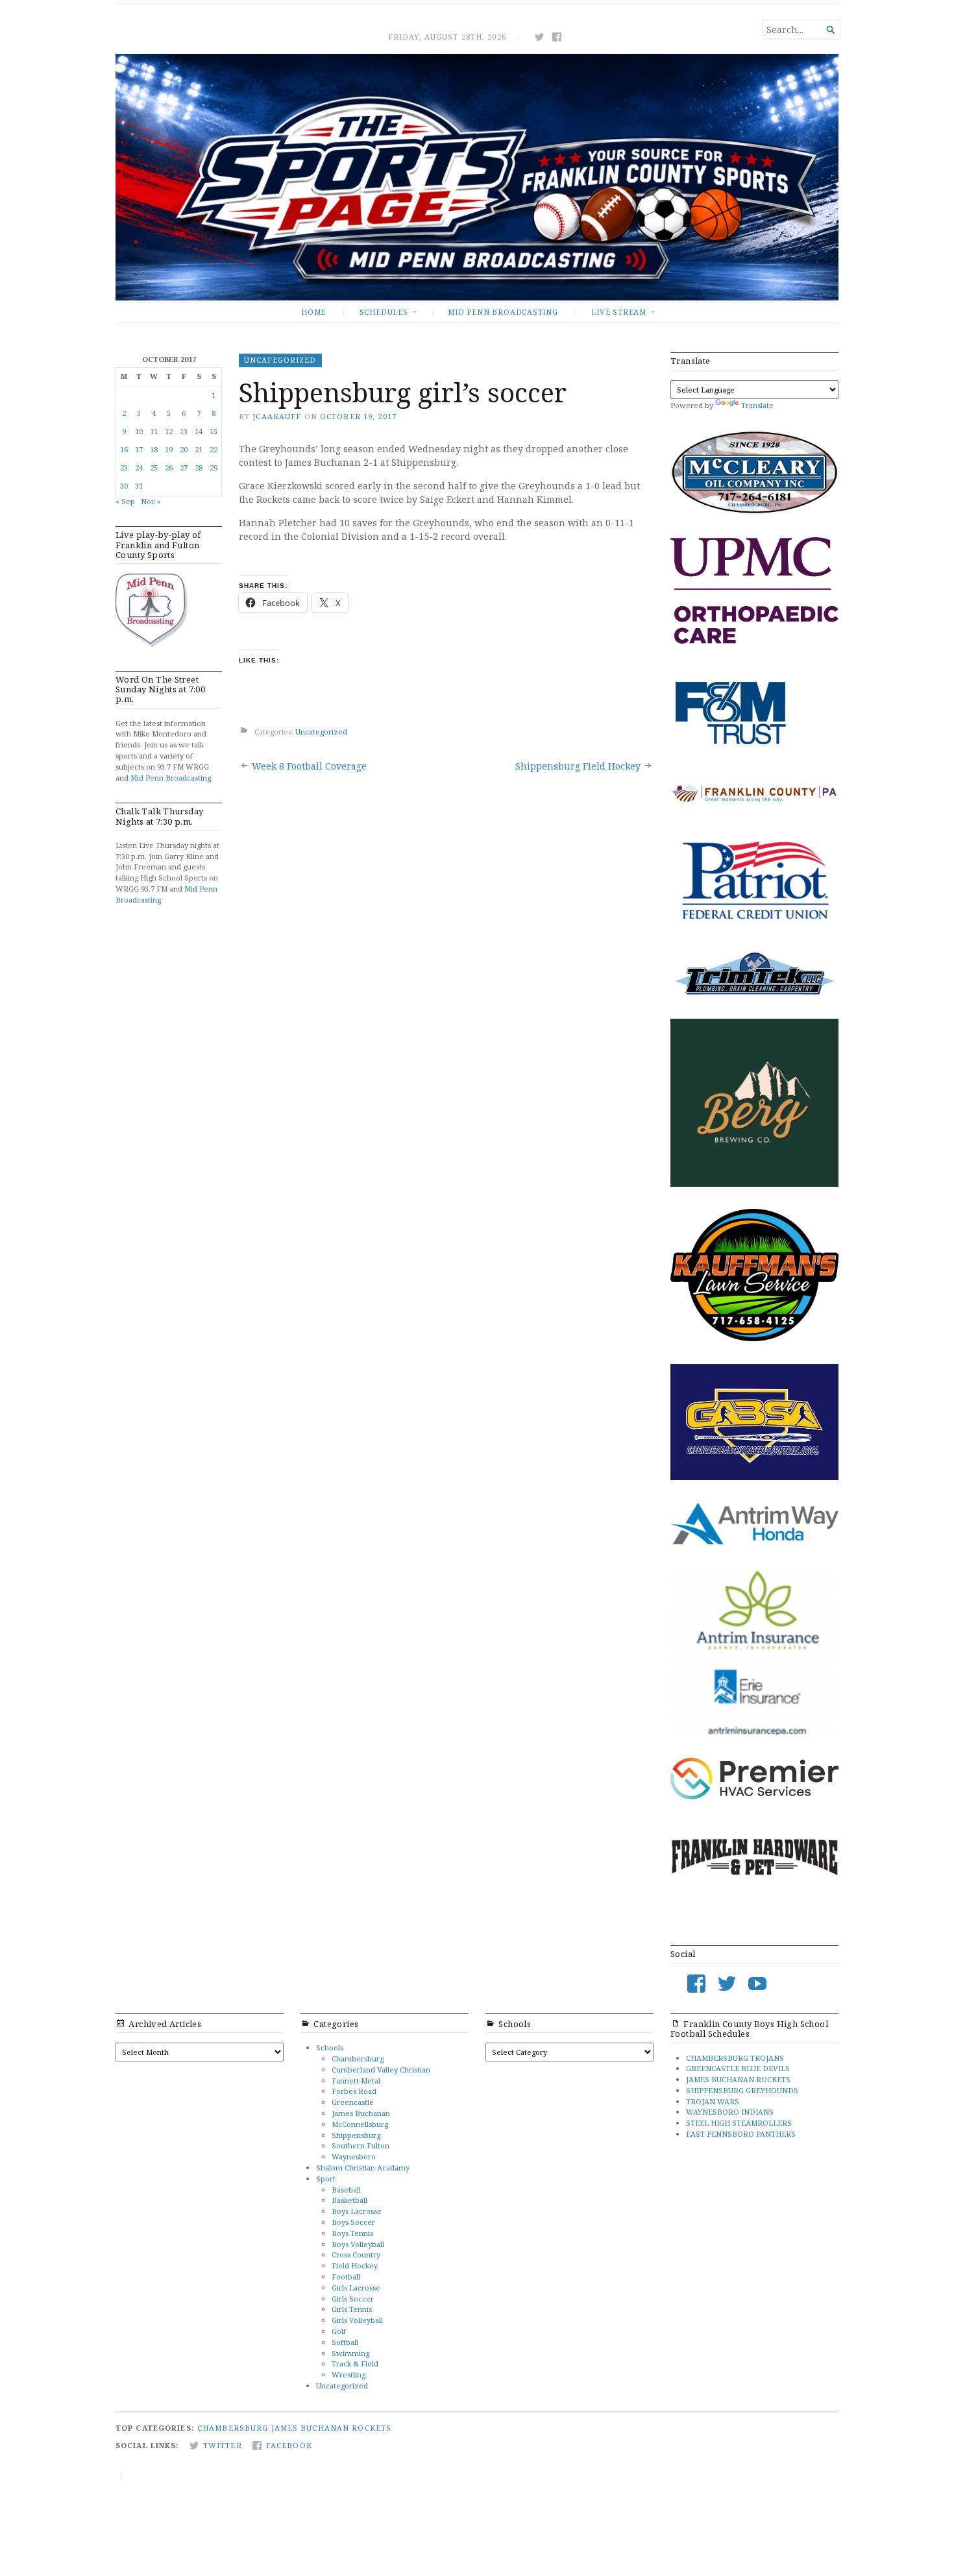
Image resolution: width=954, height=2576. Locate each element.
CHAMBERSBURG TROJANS (735, 2058)
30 (124, 486)
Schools (330, 2047)
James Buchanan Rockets (332, 2428)
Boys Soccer (353, 2222)
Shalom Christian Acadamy (363, 2168)
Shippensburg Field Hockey (578, 766)
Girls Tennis (352, 2309)
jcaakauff (277, 416)
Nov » (151, 501)
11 (154, 431)
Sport (326, 2179)
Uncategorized (280, 360)
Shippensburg (356, 2135)
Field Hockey (355, 2266)
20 (184, 449)
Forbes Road (354, 2091)
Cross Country (356, 2254)
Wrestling (349, 2375)
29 (214, 468)
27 (184, 468)
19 (169, 449)
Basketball (349, 2200)
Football (346, 2277)
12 (169, 431)
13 (184, 431)
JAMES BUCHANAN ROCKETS (738, 2079)
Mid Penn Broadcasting (503, 312)
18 (154, 449)
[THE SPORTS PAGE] (477, 177)
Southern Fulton (361, 2145)
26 (169, 468)
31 (139, 486)
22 (214, 449)
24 (139, 468)
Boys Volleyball (358, 2244)
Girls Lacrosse (356, 2288)
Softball (345, 2342)
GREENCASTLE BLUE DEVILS (738, 2068)
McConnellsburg (360, 2124)
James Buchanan (361, 2113)
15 (214, 431)
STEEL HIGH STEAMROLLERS (739, 2123)
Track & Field (355, 2363)
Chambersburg (358, 2059)
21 (199, 449)
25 (154, 468)
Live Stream (619, 312)
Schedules (384, 312)
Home (313, 312)
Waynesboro (354, 2157)
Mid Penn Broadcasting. (172, 778)
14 (199, 431)
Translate (757, 405)
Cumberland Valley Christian (381, 2070)
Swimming (350, 2353)
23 (124, 468)
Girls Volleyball (357, 2320)
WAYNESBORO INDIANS (730, 2112)
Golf (339, 2331)
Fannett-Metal (356, 2081)
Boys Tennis (352, 2233)
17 (139, 449)
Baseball (346, 2190)
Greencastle (353, 2102)
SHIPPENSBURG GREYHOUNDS (742, 2090)
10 (139, 431)
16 (124, 449)
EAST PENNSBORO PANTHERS (741, 2134)
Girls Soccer (353, 2299)
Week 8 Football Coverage (309, 766)
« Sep (125, 501)
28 (199, 468)
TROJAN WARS (713, 2101)
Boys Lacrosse (357, 2211)
